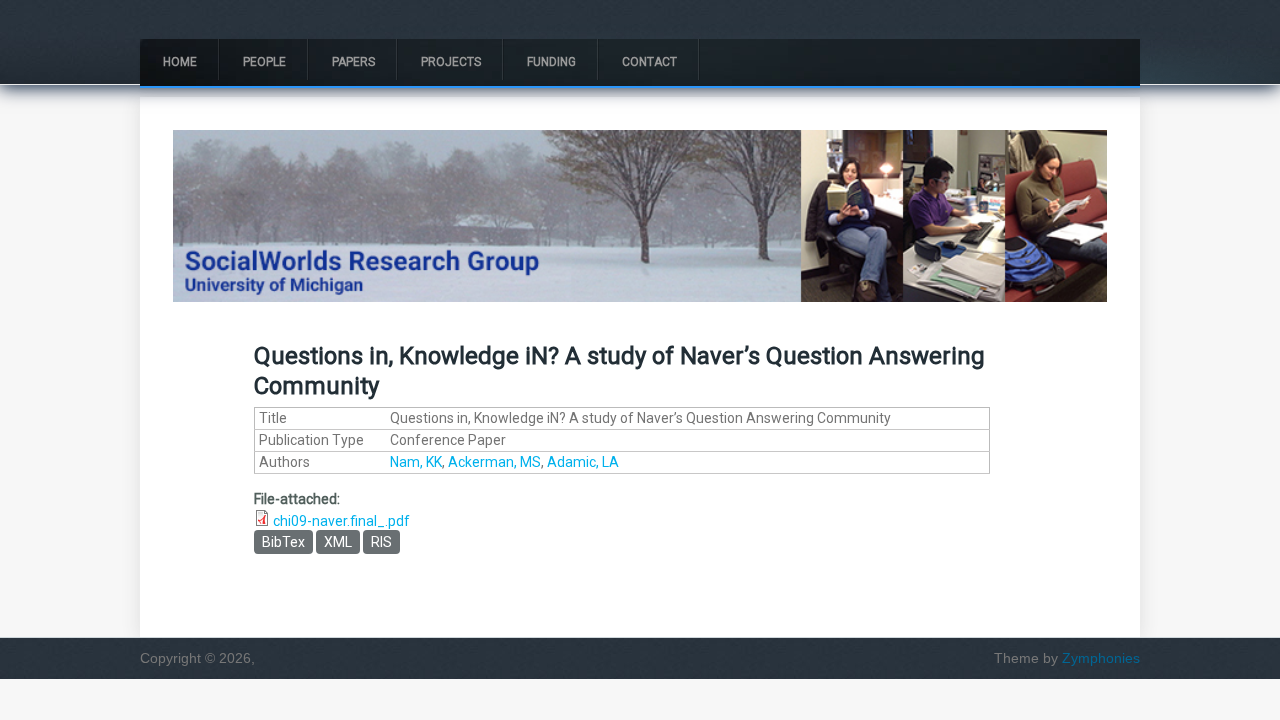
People (264, 62)
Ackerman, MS (494, 462)
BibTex (283, 542)
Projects (451, 62)
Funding (551, 62)
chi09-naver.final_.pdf (341, 521)
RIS (381, 542)
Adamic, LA (583, 462)
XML (338, 542)
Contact (649, 62)
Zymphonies (1101, 658)
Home (180, 62)
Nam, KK (416, 462)
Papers (353, 62)
